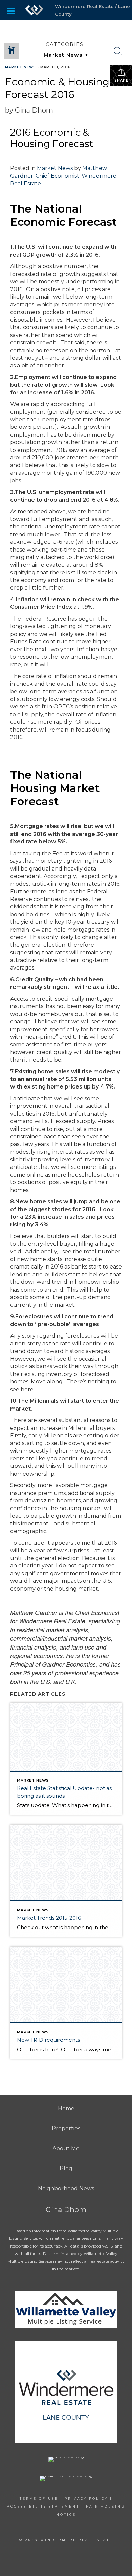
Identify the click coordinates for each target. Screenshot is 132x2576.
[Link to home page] (34, 10)
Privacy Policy (86, 2499)
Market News (20, 67)
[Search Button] (118, 51)
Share (121, 81)
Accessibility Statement (43, 2506)
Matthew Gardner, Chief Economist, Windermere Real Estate (63, 176)
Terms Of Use (39, 2499)
